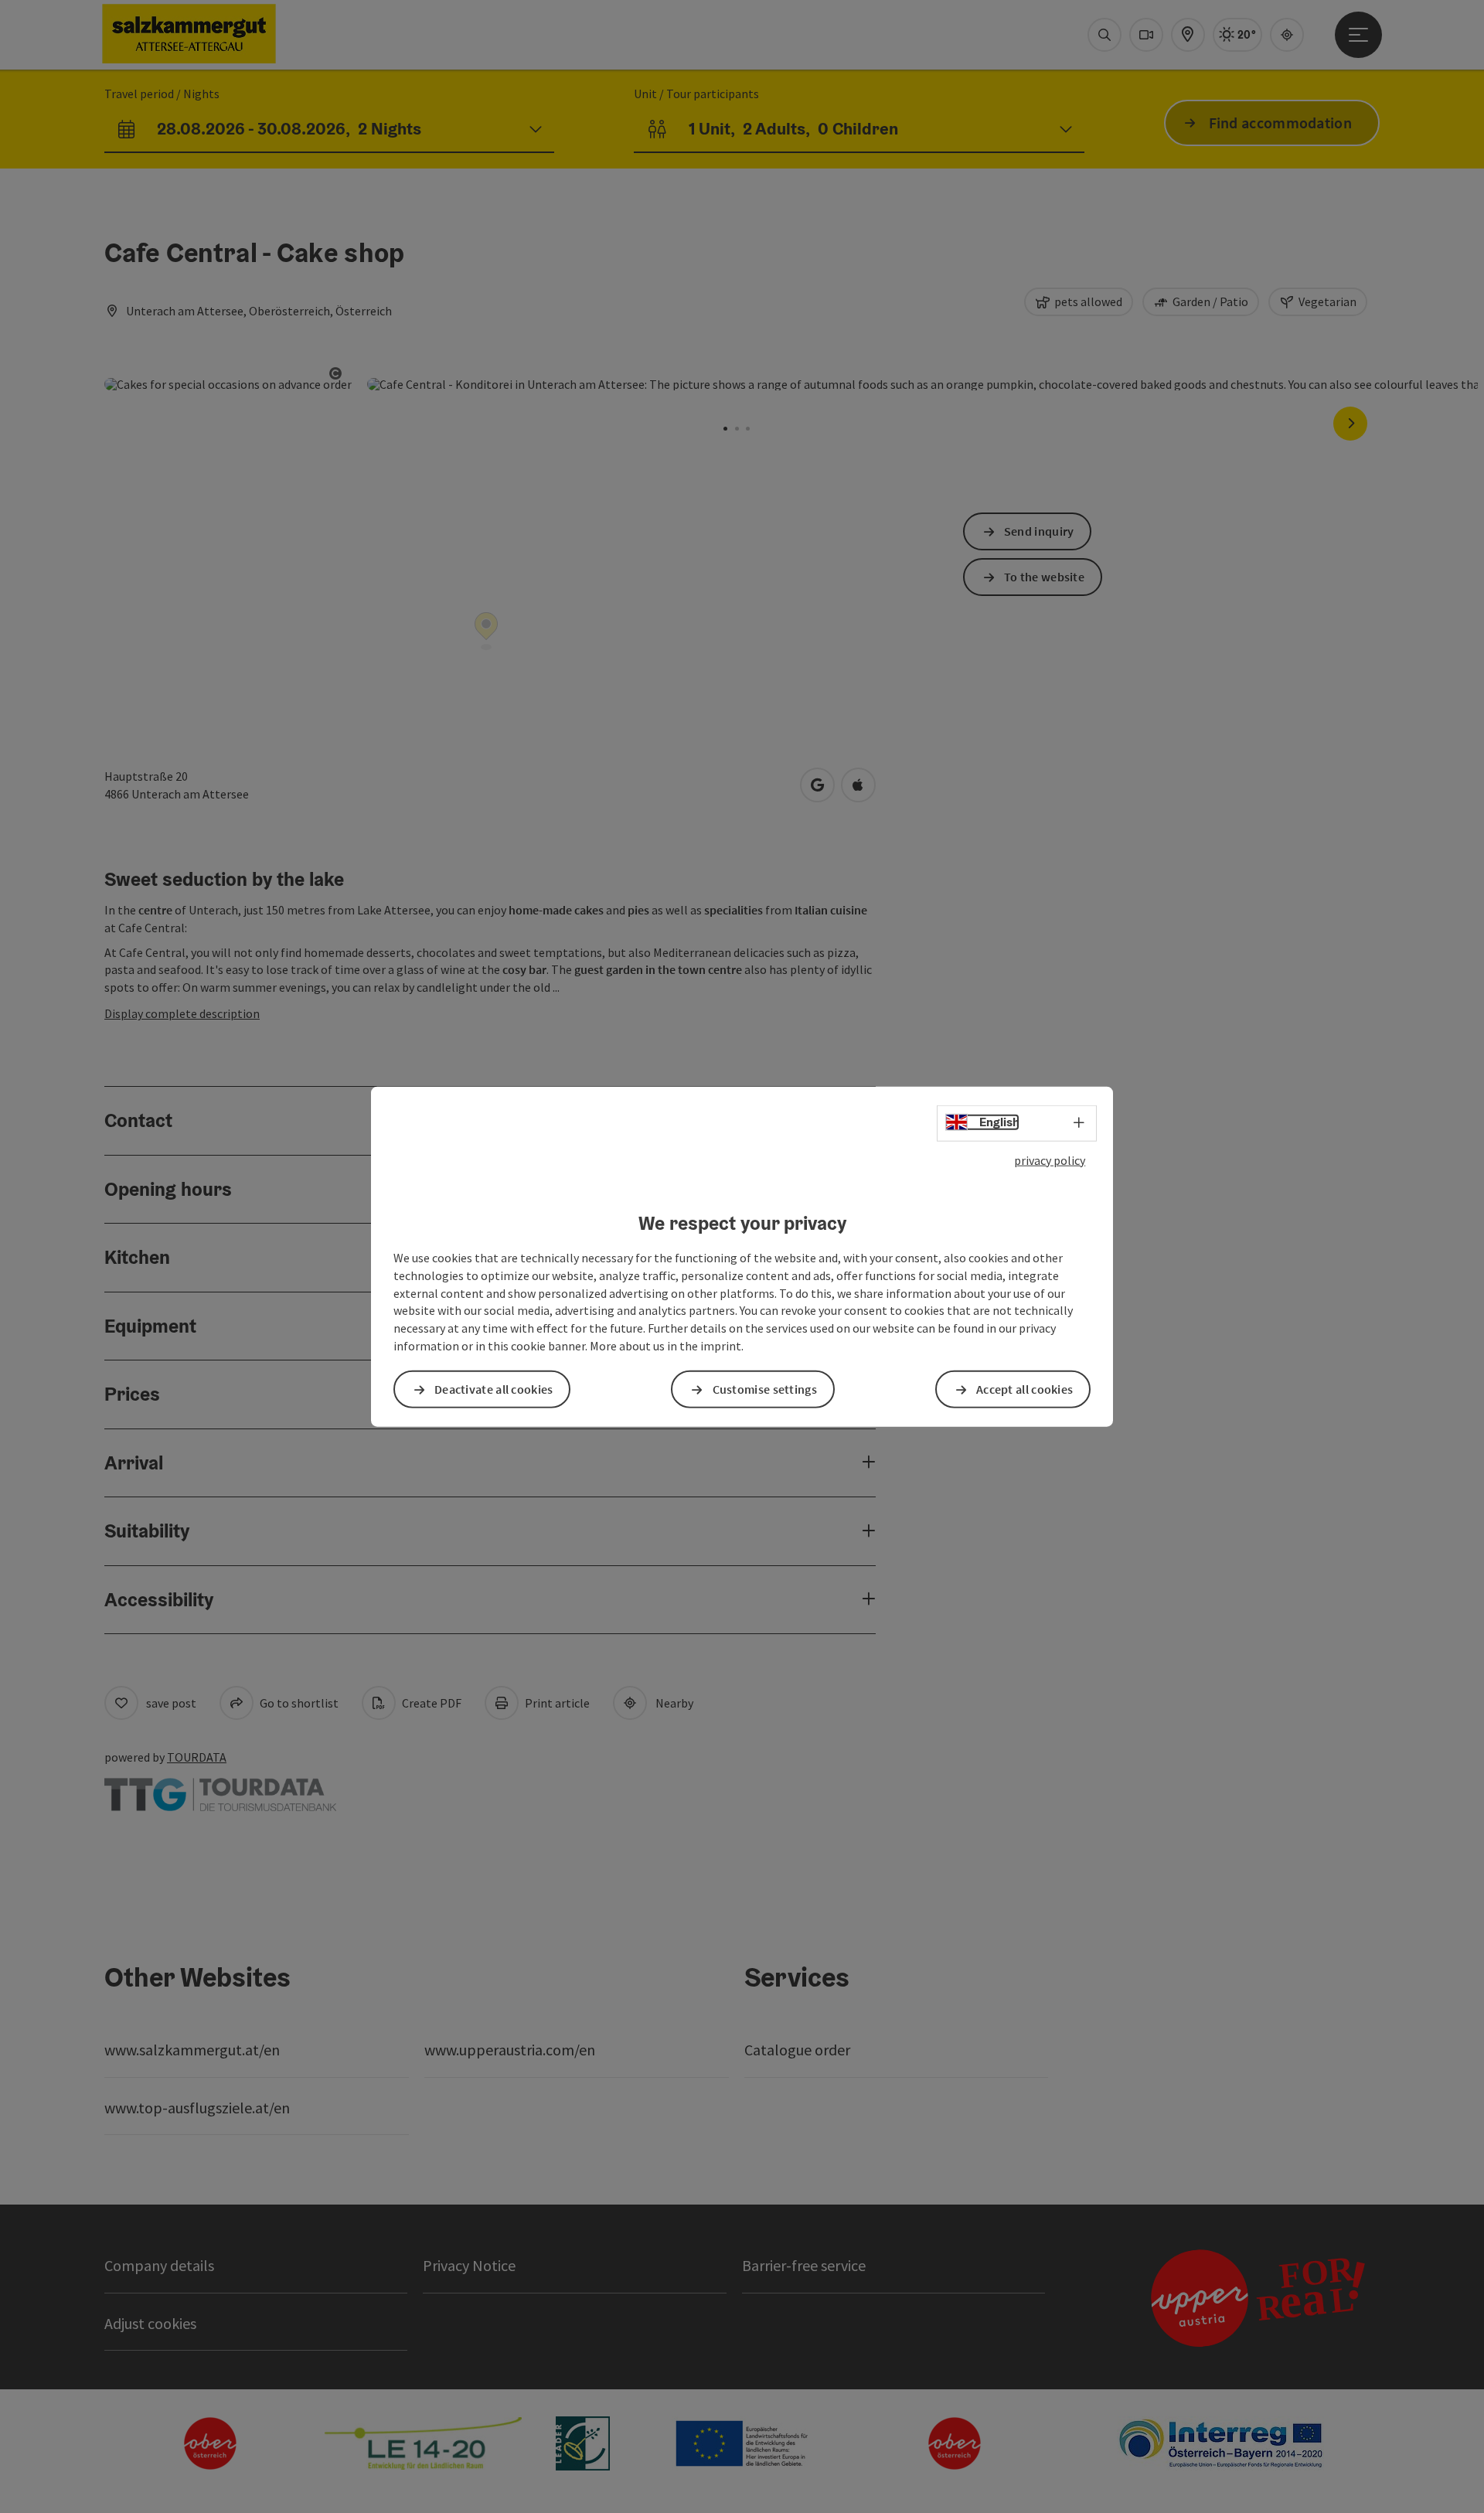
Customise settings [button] (765, 1389)
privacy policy (1050, 1159)
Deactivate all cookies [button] (494, 1389)
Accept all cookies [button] (1025, 1389)
